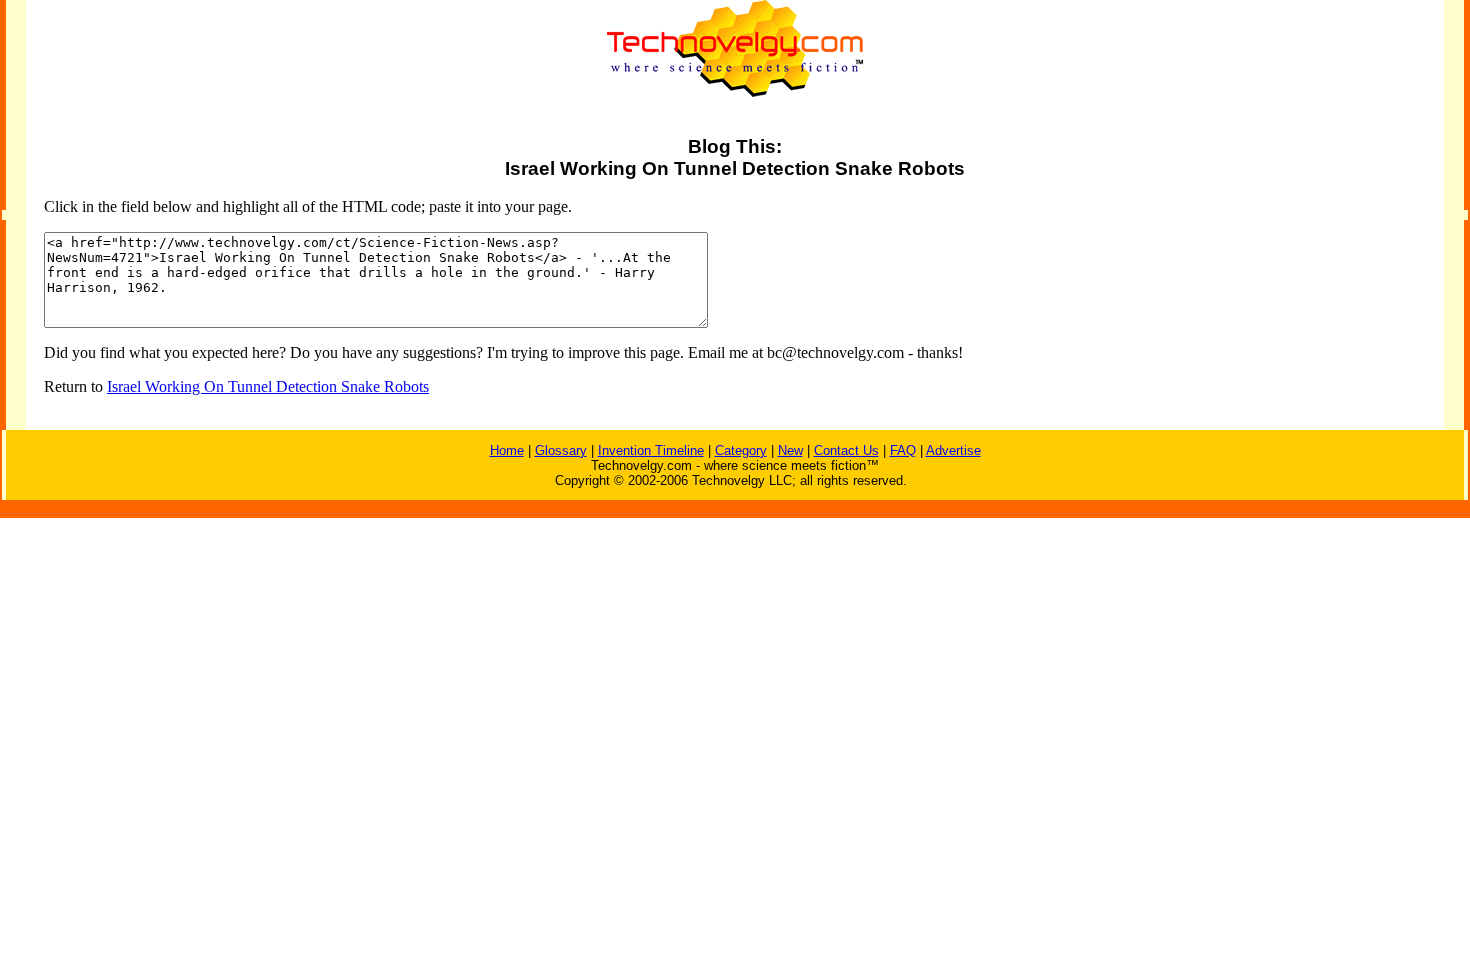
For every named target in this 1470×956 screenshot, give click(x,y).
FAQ (903, 450)
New (790, 450)
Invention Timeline (651, 450)
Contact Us (846, 450)
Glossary (561, 450)
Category (741, 450)
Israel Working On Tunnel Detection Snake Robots (268, 386)
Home (507, 450)
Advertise (953, 450)
